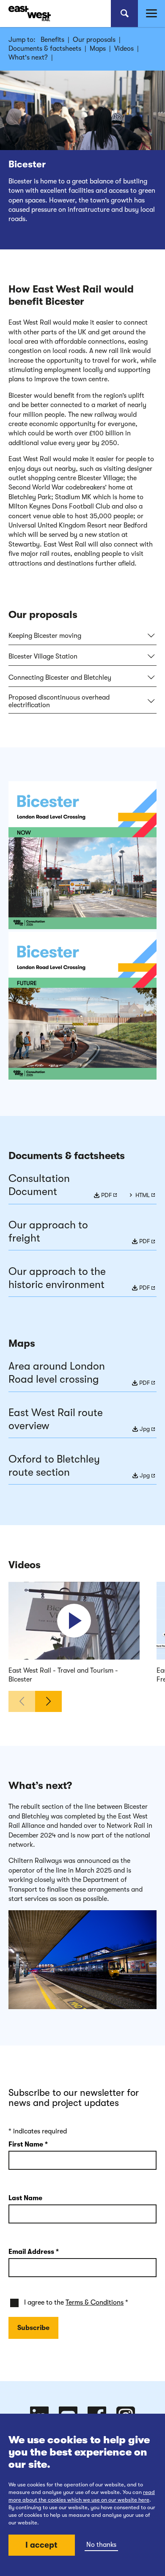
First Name (28, 2144)
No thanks (101, 2545)
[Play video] (74, 1621)
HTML (143, 1195)
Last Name (25, 2198)
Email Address (34, 2252)
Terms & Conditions (95, 2303)
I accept (41, 2545)
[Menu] (151, 14)
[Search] (124, 14)
